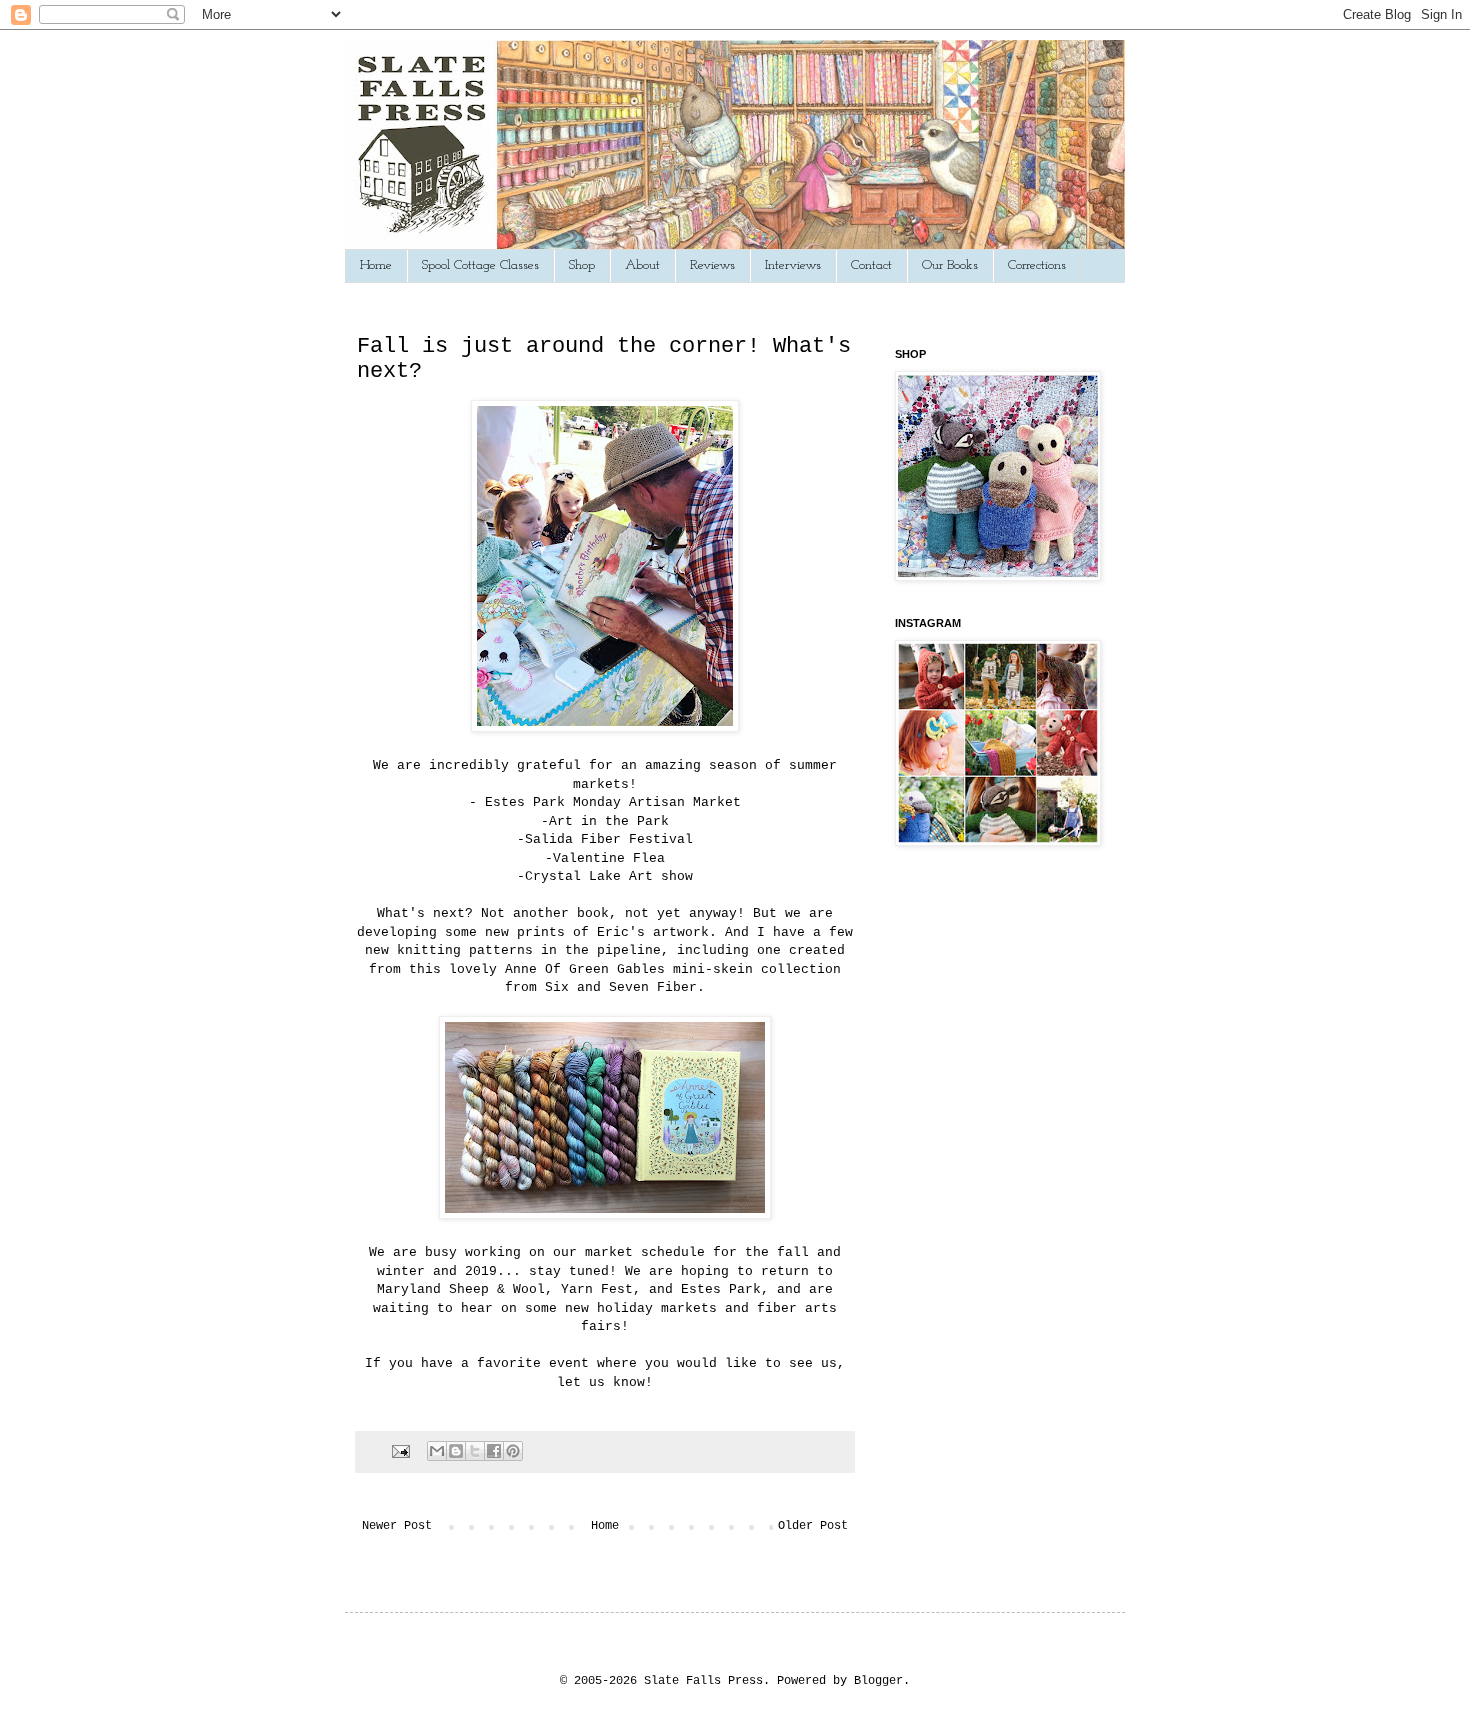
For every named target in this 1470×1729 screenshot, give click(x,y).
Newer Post (397, 1526)
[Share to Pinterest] (513, 1451)
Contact (871, 265)
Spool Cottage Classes (480, 265)
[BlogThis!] (456, 1451)
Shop (582, 265)
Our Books (950, 265)
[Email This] (437, 1451)
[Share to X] (475, 1451)
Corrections (1037, 265)
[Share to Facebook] (494, 1451)
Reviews (712, 265)
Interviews (793, 265)
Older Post (813, 1526)
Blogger (878, 1681)
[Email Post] (402, 1451)
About (642, 265)
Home (376, 265)
